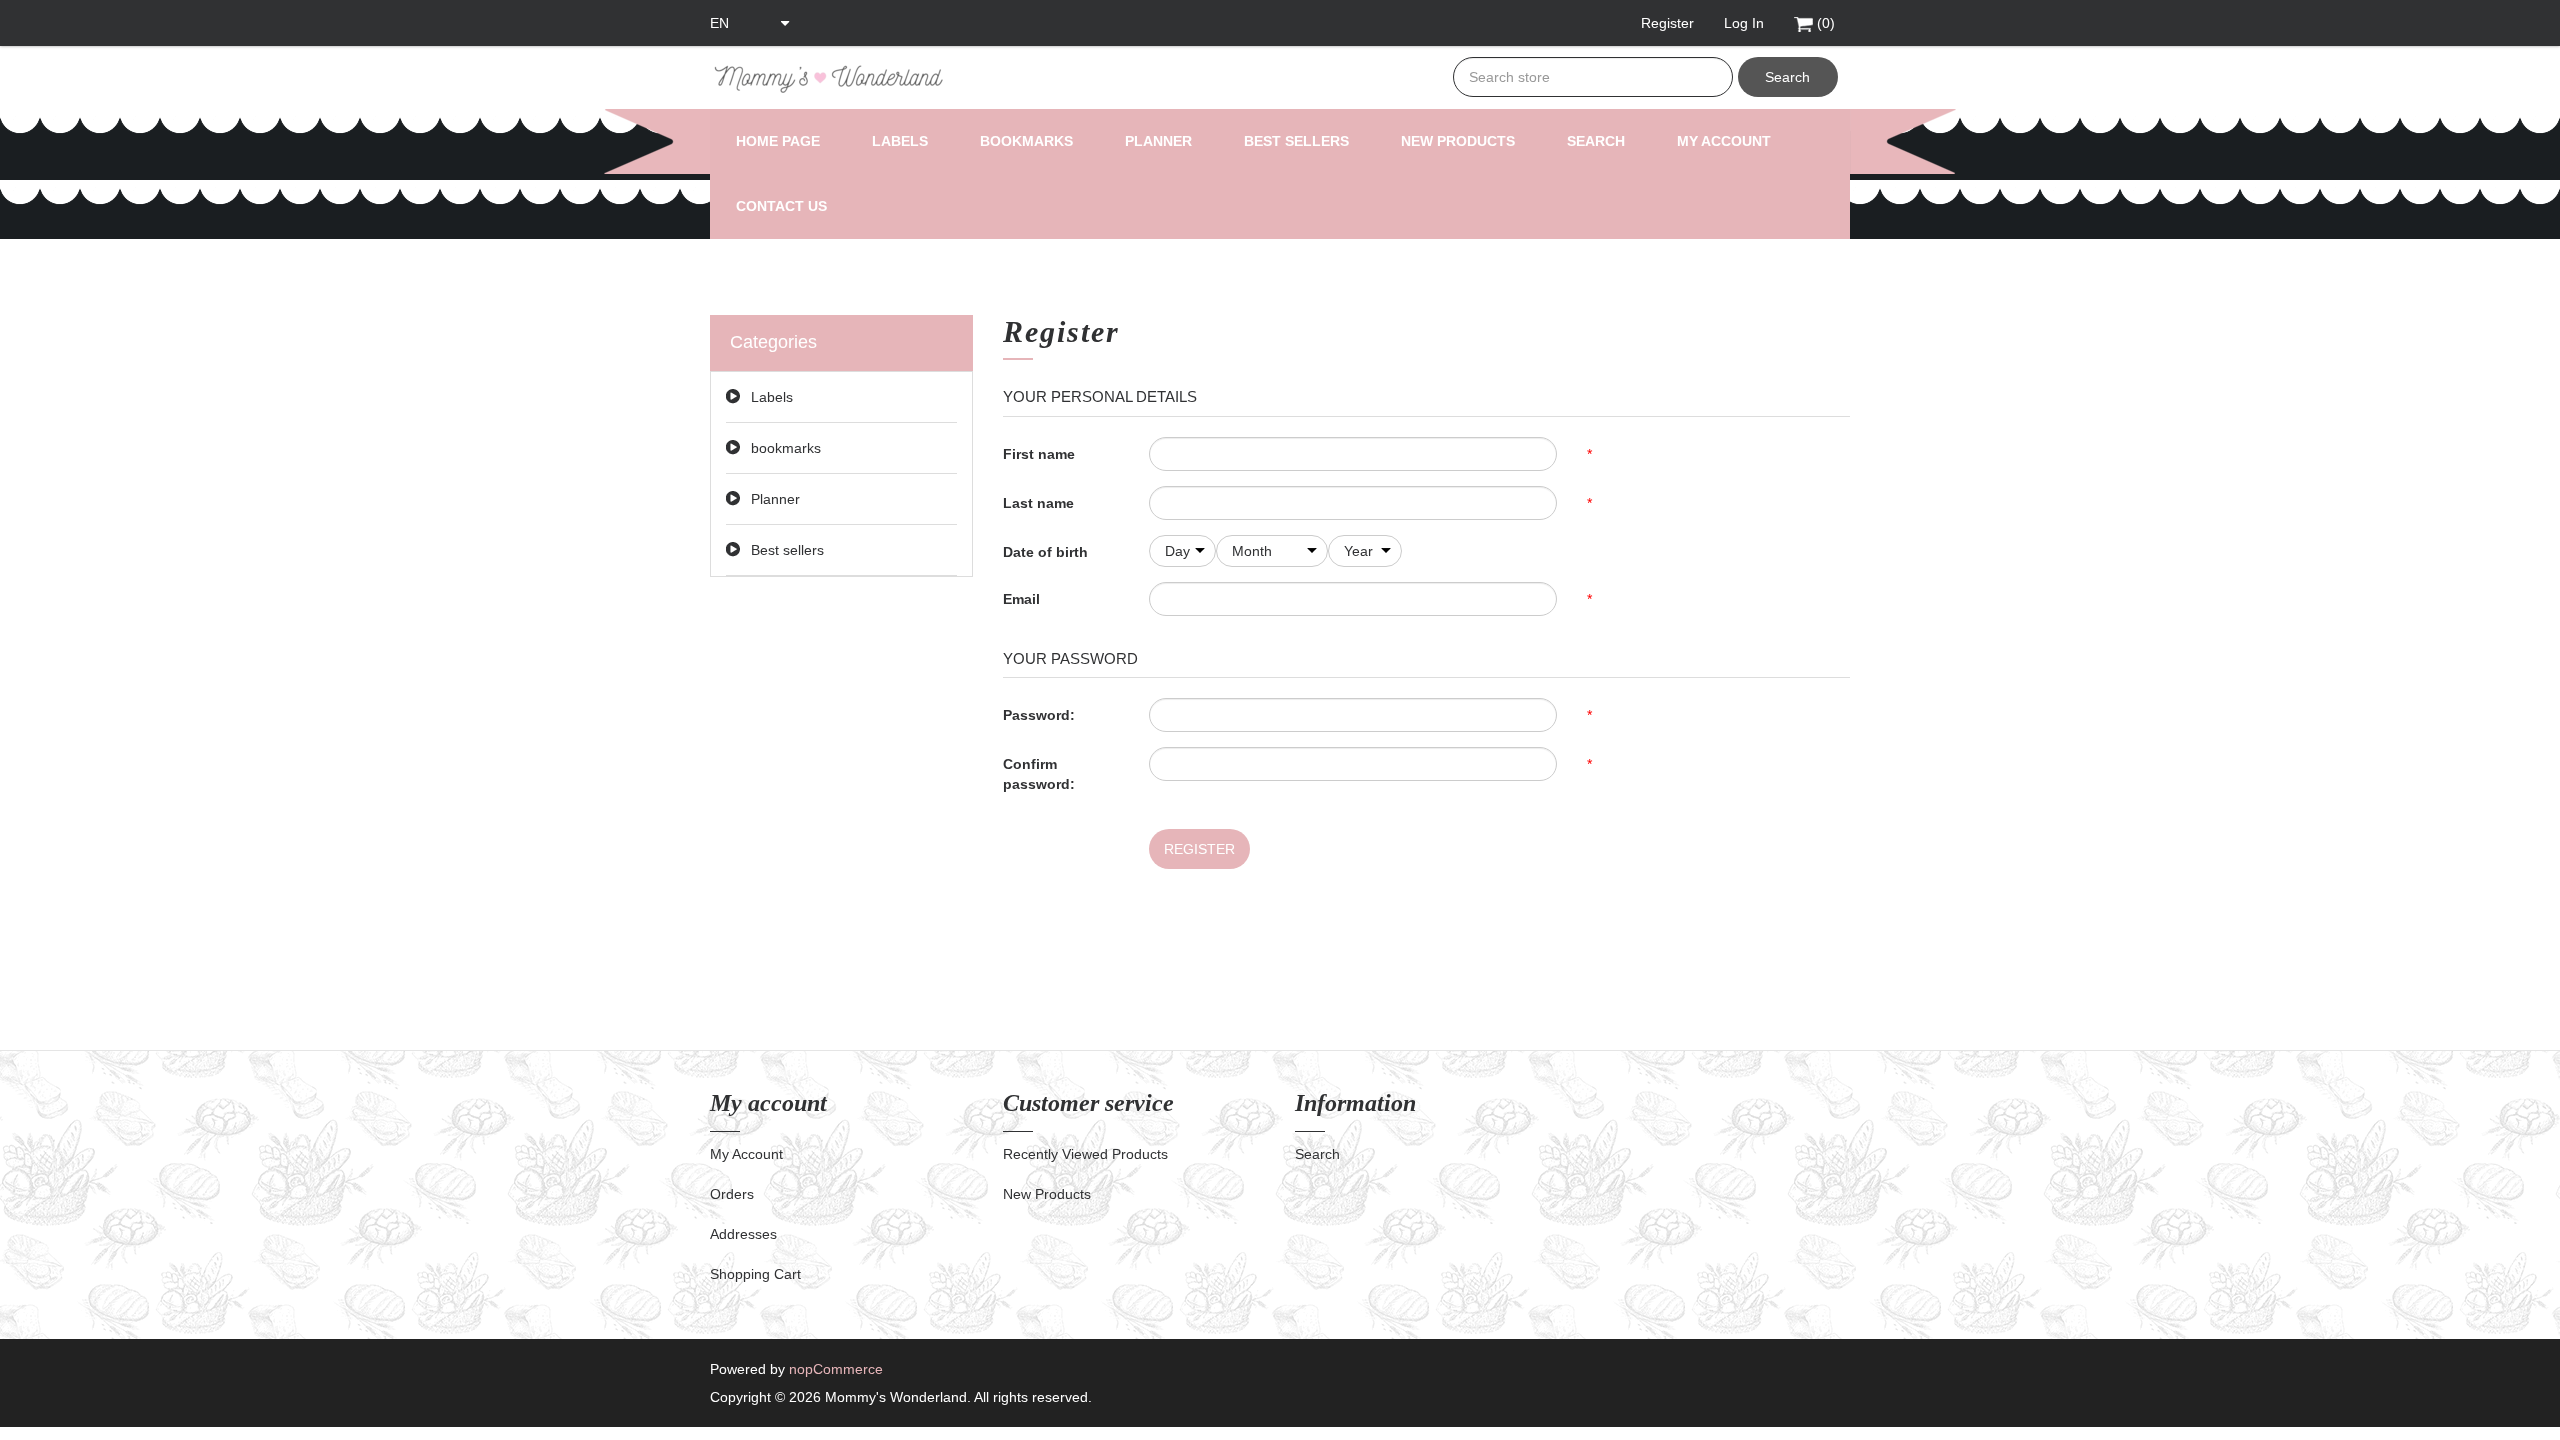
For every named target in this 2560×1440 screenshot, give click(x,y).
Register (1199, 849)
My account (1724, 141)
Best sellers (1296, 141)
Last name (1038, 503)
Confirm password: (1039, 774)
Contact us (781, 206)
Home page (778, 141)
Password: (1039, 715)
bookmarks (1026, 141)
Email (1021, 599)
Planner (1158, 141)
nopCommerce (836, 1369)
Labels (900, 141)
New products (1458, 141)
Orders (732, 1194)
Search (1787, 77)
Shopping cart (755, 1274)
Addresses (743, 1234)
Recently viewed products (1085, 1154)
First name (1039, 454)
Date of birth (1045, 552)
